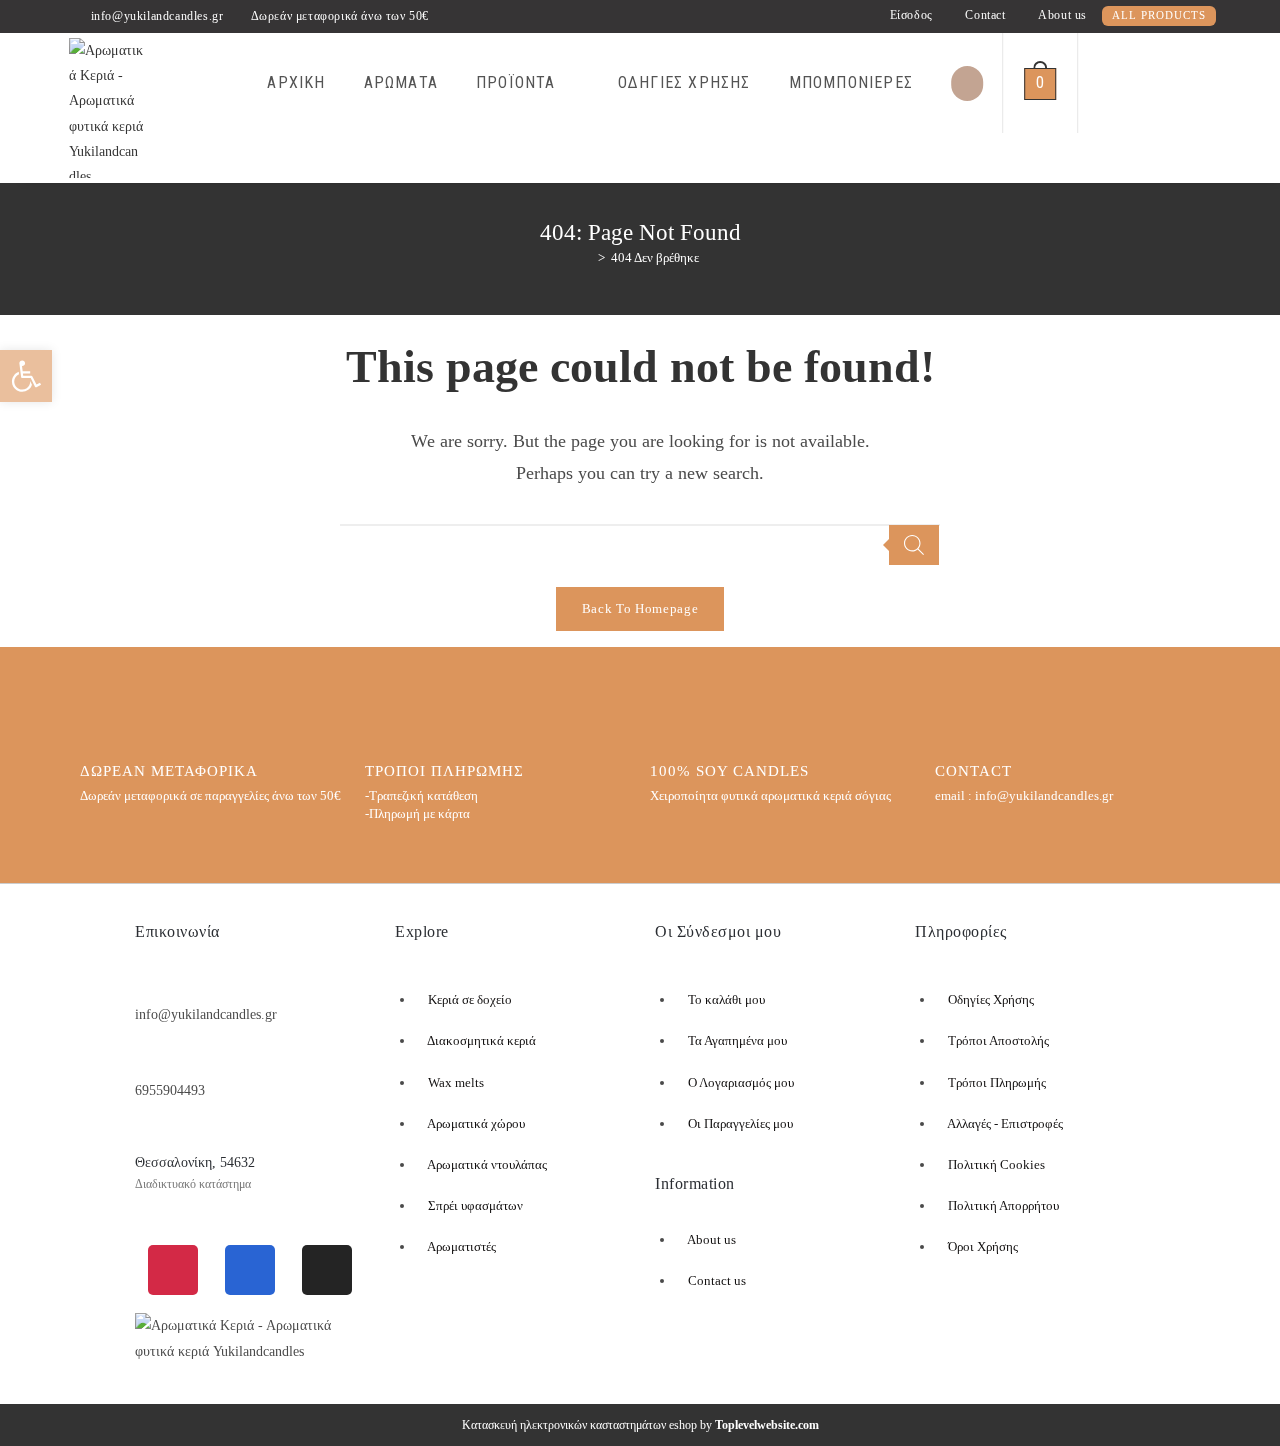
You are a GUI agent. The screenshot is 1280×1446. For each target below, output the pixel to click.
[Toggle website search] (1101, 83)
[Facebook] (250, 1270)
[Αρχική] (587, 257)
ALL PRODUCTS (1159, 15)
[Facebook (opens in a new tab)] (1176, 80)
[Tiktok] (327, 1270)
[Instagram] (173, 1270)
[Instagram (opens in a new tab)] (1208, 80)
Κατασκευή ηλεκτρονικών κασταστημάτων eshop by (640, 1425)
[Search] (914, 545)
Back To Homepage (640, 608)
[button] (26, 376)
